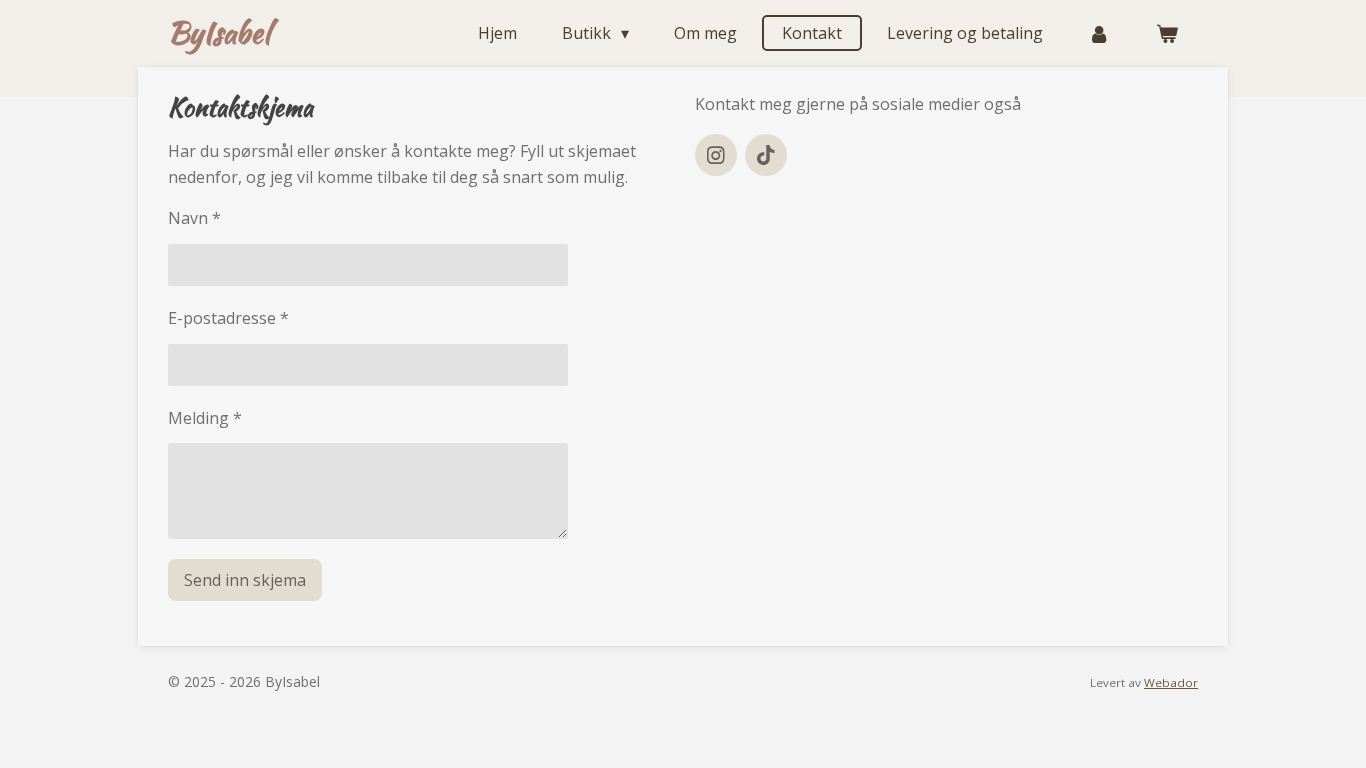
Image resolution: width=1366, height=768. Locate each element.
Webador (1171, 682)
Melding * (205, 418)
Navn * (194, 218)
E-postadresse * (228, 318)
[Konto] (1099, 33)
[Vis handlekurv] (1167, 33)
